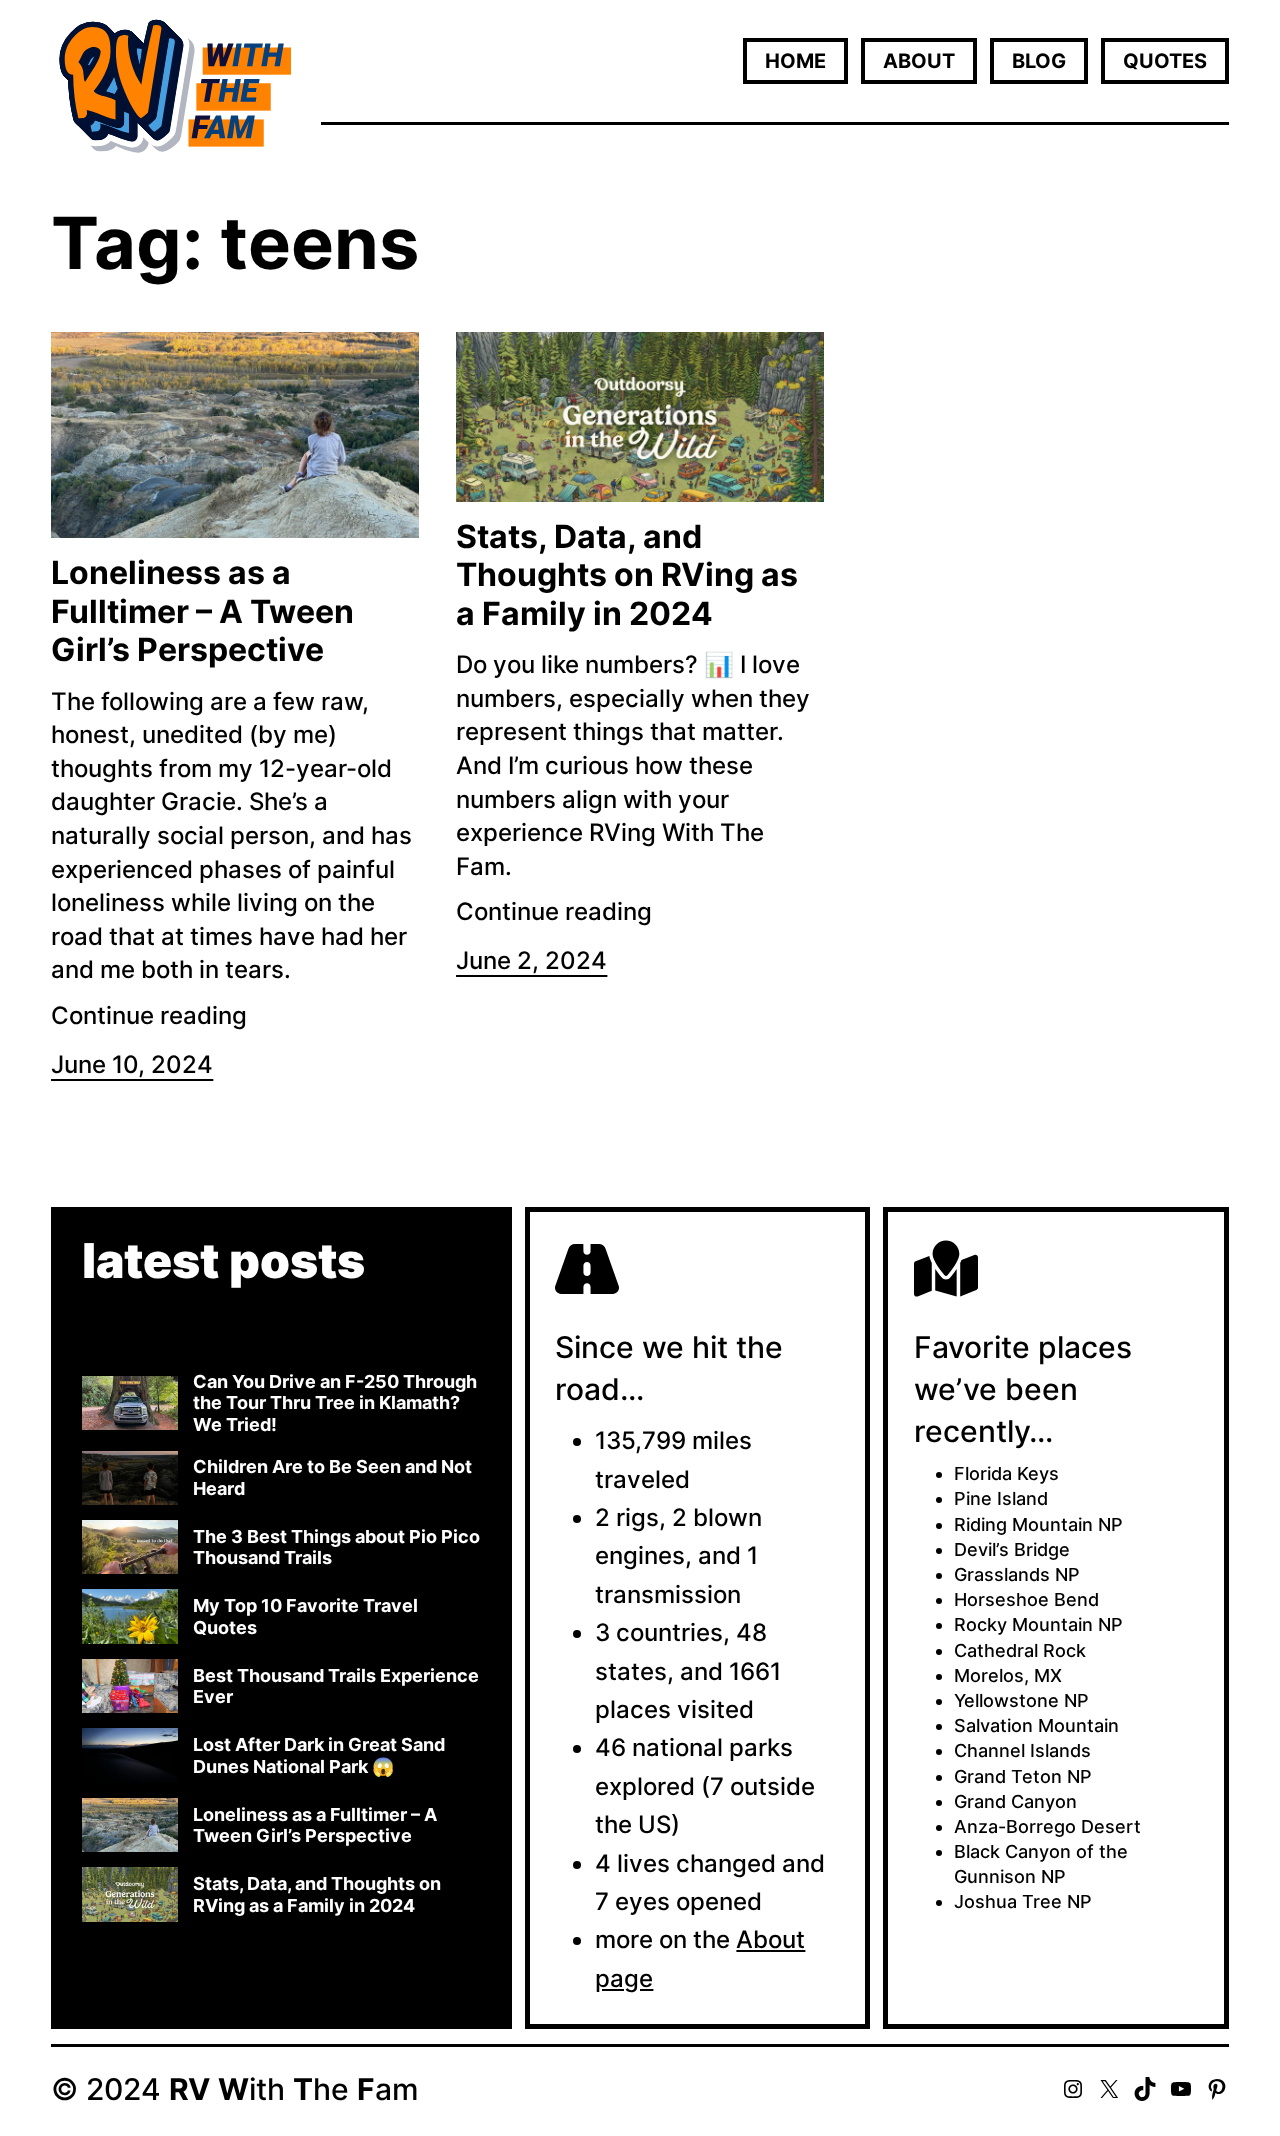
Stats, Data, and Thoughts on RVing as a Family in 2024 (627, 575)
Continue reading (149, 1015)
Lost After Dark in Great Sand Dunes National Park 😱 (319, 1755)
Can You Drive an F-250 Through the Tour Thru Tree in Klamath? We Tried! (335, 1403)
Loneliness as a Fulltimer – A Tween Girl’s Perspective (202, 611)
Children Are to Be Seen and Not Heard (332, 1477)
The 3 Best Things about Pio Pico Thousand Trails (336, 1547)
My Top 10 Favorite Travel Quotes (305, 1616)
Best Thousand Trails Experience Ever (336, 1686)
